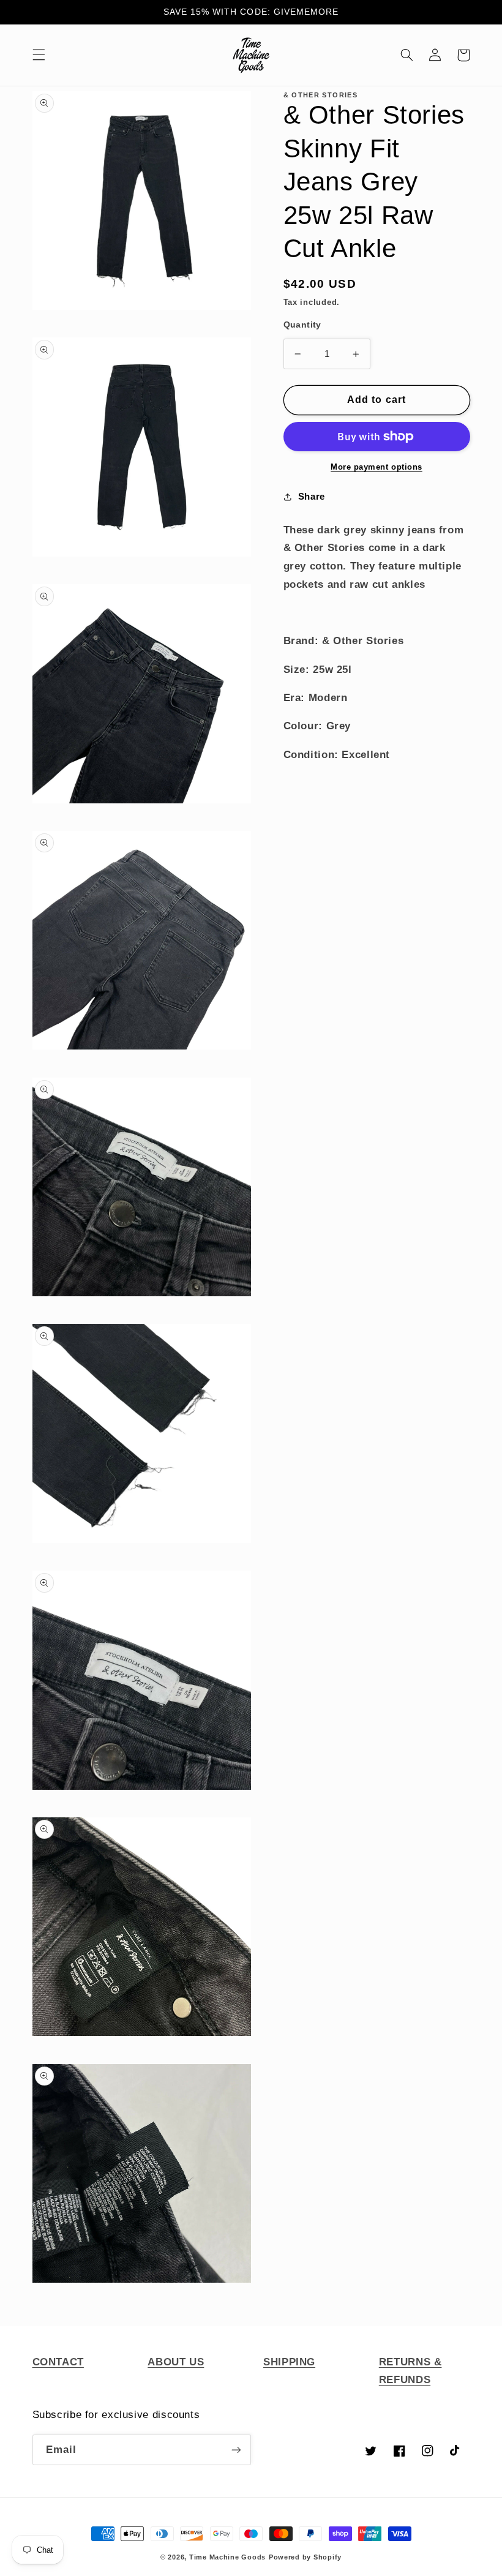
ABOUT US (176, 2362)
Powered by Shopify (305, 2557)
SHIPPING (289, 2362)
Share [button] (312, 497)
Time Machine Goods (227, 2557)
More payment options (376, 467)
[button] (39, 55)
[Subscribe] (236, 2450)
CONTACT (58, 2362)
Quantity (302, 325)
